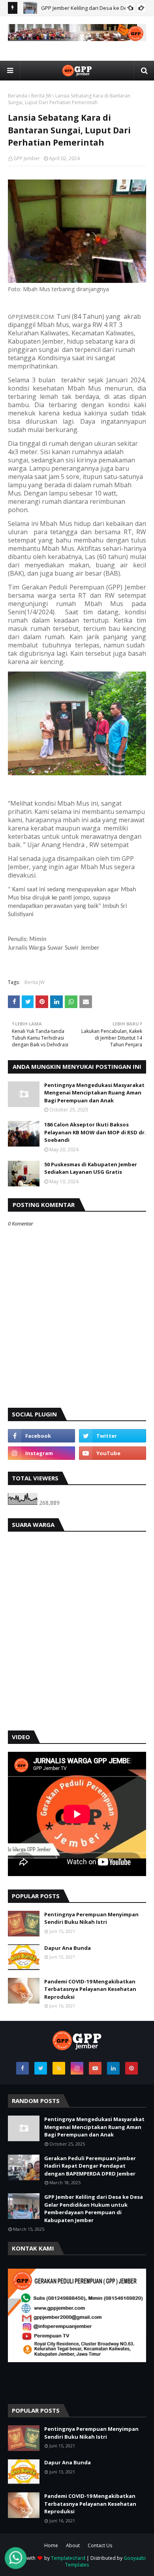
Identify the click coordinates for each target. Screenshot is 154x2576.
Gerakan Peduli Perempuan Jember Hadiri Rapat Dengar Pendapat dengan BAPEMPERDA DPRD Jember (90, 2166)
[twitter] (113, 1436)
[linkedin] (113, 2068)
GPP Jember (27, 158)
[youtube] (113, 1453)
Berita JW (41, 96)
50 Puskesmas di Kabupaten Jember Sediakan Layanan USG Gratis (91, 1168)
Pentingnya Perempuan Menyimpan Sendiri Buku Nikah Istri (91, 1918)
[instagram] (41, 1453)
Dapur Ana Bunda (68, 1948)
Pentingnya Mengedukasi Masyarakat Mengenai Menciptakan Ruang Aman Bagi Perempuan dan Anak (94, 1093)
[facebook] (41, 1436)
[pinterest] (131, 2068)
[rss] (59, 2068)
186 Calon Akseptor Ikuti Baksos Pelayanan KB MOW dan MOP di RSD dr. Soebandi (95, 1132)
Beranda (18, 96)
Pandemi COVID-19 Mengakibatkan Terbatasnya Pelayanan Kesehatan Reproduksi (90, 1989)
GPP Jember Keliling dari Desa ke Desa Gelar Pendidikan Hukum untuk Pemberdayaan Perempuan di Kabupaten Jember (94, 2208)
